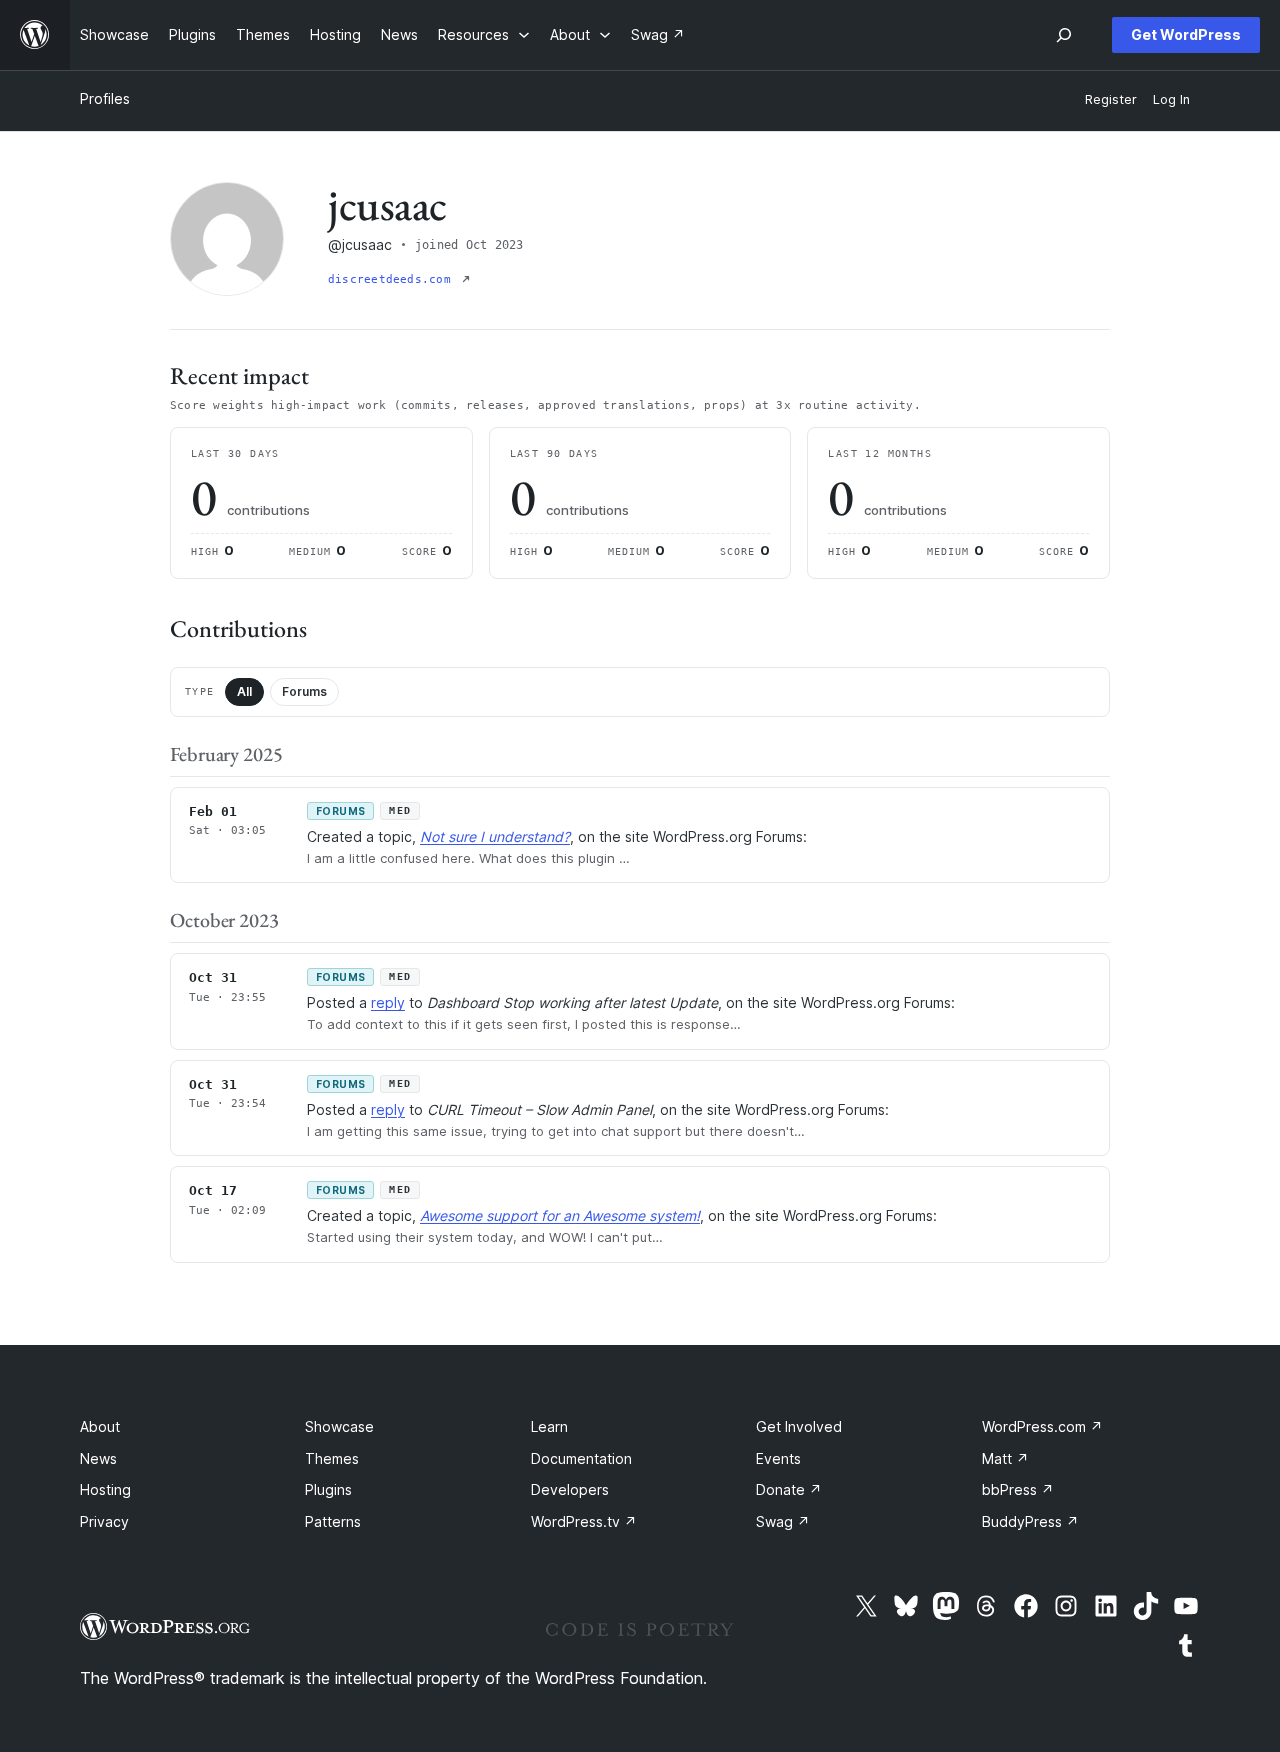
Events (778, 1458)
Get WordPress (1186, 34)
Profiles (105, 98)
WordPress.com (1042, 1426)
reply (388, 1002)
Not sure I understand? (495, 836)
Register (1111, 99)
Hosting (105, 1489)
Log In (1171, 99)
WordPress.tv (584, 1521)
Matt (1005, 1458)
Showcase (339, 1426)
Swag (783, 1521)
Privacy (104, 1521)
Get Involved (799, 1426)
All (244, 691)
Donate (789, 1489)
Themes (332, 1458)
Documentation (581, 1458)
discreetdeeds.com (393, 279)
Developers (570, 1489)
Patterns (333, 1521)
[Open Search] (1064, 35)
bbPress (1018, 1489)
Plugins (328, 1489)
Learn (549, 1426)
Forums (304, 691)
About (100, 1426)
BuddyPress (1030, 1521)
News (98, 1458)
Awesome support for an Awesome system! (560, 1215)
